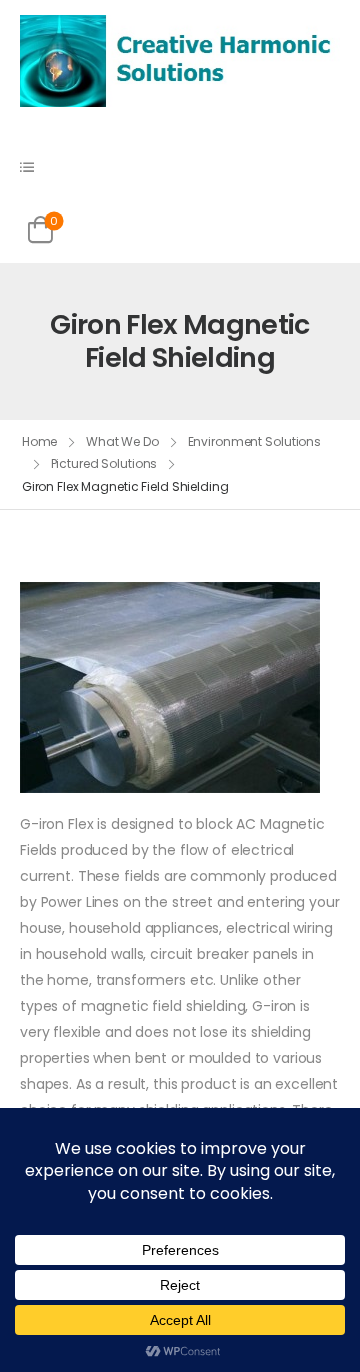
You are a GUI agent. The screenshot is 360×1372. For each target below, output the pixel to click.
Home (40, 441)
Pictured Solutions (104, 463)
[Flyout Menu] (27, 167)
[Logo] (180, 60)
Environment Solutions (254, 441)
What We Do (122, 441)
